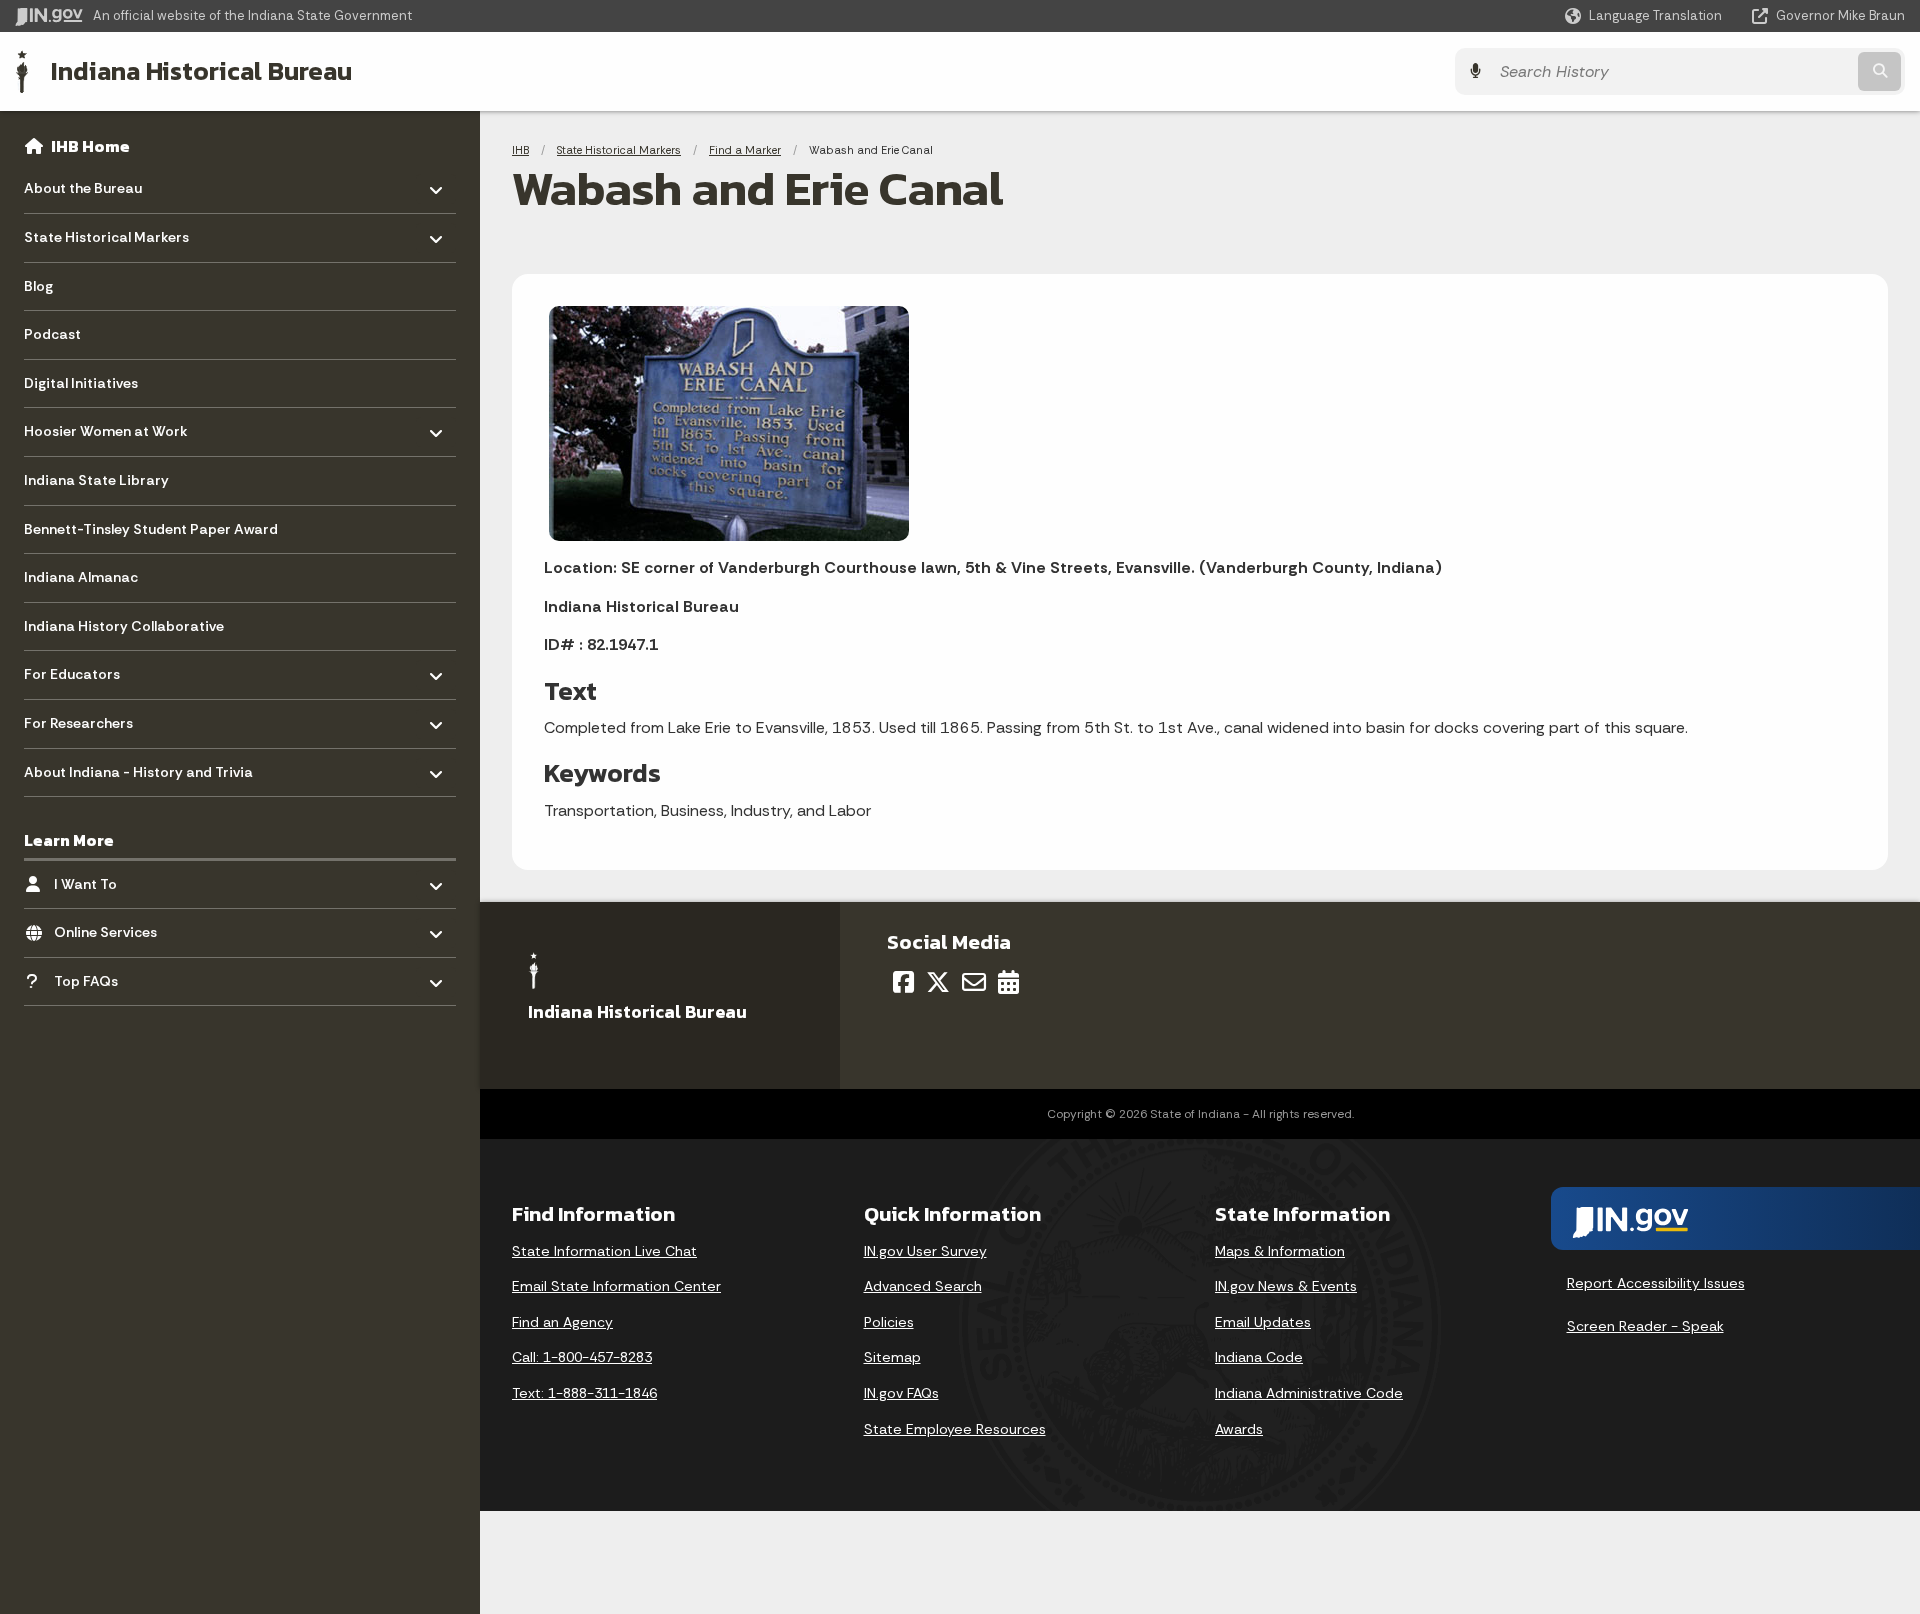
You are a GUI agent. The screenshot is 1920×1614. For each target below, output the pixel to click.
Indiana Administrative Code (1309, 1393)
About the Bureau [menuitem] (83, 183)
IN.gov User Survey (925, 1251)
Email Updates (1263, 1322)
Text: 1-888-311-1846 (584, 1393)
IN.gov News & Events (1286, 1286)
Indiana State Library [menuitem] (96, 480)
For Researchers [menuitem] (82, 718)
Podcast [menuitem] (52, 334)
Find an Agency (562, 1322)
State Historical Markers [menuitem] (106, 232)
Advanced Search (923, 1286)
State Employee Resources (955, 1429)
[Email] (974, 982)
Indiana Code (1259, 1357)
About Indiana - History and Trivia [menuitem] (138, 766)
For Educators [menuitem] (82, 669)
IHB (520, 150)
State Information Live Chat (604, 1251)
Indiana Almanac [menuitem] (81, 577)
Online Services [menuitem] (112, 927)
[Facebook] (903, 982)
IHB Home (90, 146)
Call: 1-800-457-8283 (582, 1357)
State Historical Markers (619, 150)
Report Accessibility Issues (1656, 1283)
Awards (1239, 1429)
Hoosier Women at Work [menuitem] (106, 426)
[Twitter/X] (938, 982)
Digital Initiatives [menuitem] (81, 383)
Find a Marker (745, 150)
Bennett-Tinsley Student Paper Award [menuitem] (151, 529)
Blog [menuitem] (38, 286)
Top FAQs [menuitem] (112, 975)
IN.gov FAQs (901, 1393)
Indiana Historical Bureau (201, 71)
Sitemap (892, 1357)
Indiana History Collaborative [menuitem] (124, 626)
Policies (889, 1322)
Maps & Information (1280, 1251)
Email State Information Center (616, 1286)
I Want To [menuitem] (112, 878)
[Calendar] (1008, 982)
